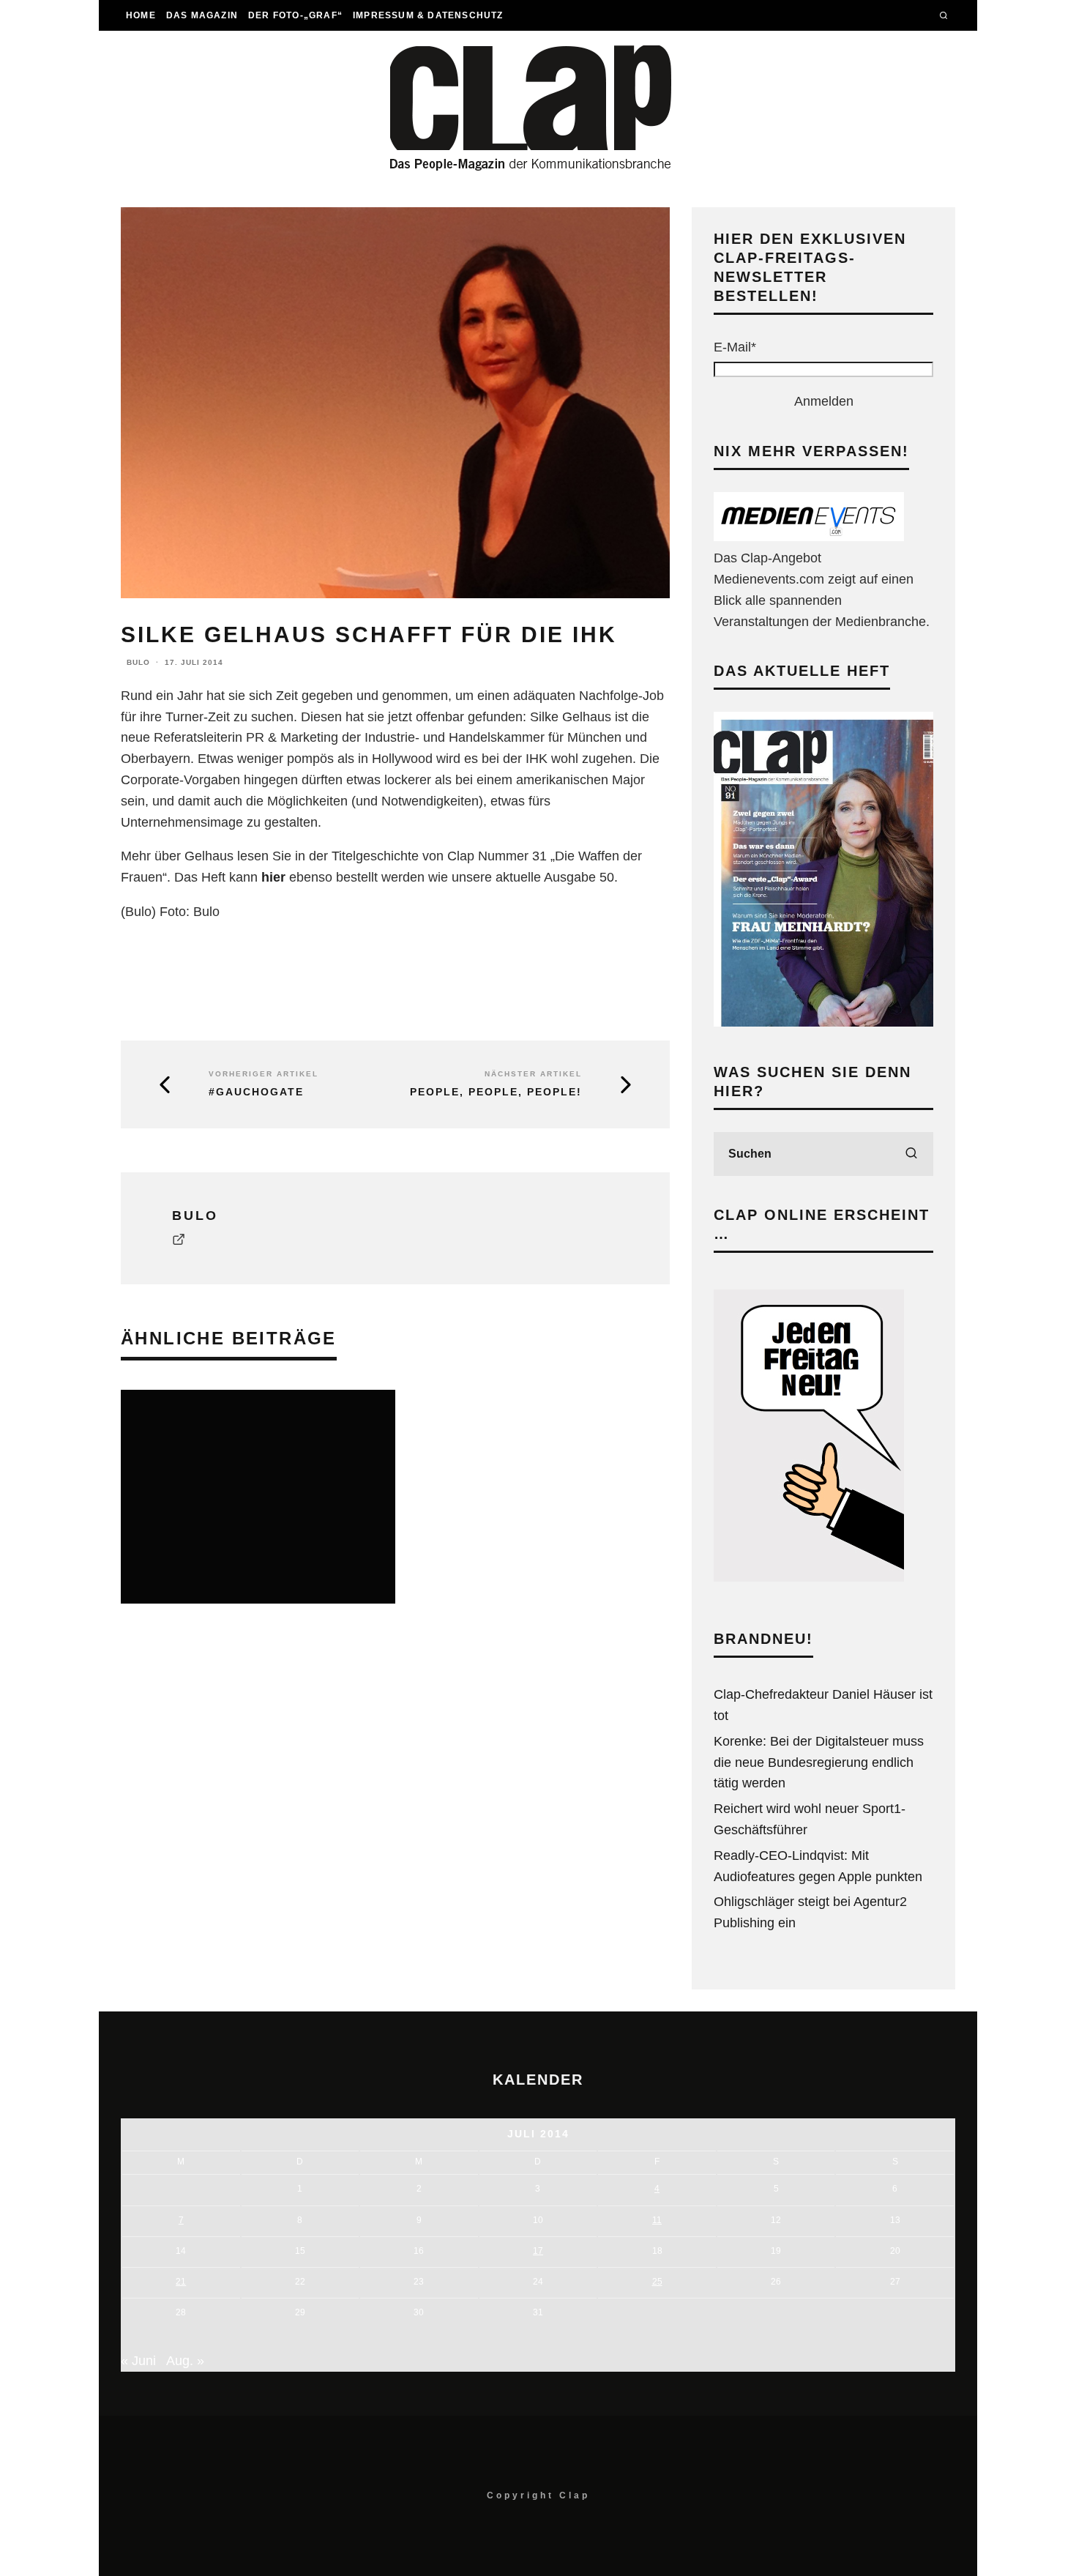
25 (657, 2282)
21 (181, 2282)
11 (657, 2220)
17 (538, 2251)
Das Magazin (202, 15)
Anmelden (824, 401)
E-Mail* (735, 347)
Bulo (138, 662)
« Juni (138, 2361)
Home (141, 15)
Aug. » (185, 2361)
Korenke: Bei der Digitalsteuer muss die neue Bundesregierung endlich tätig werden (819, 1762)
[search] (911, 1154)
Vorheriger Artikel (264, 1074)
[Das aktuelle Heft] (823, 1022)
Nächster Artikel (533, 1074)
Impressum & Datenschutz (428, 15)
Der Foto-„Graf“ (295, 15)
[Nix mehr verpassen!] (809, 537)
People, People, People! (496, 1092)
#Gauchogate (256, 1092)
